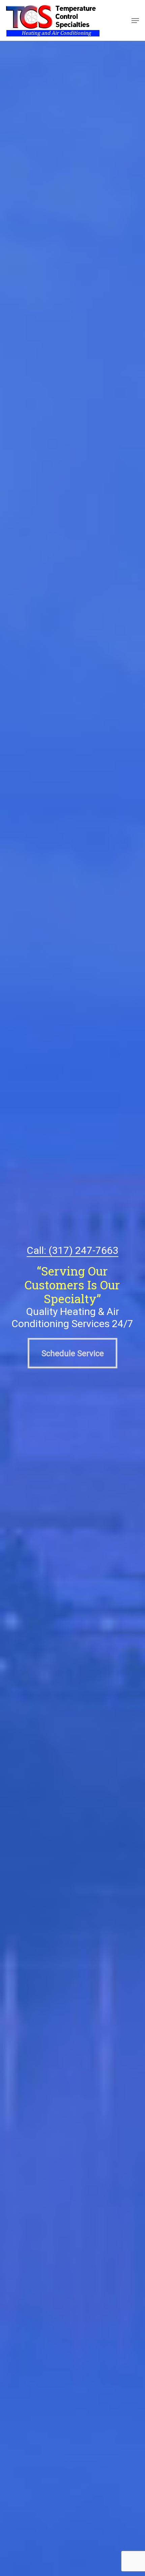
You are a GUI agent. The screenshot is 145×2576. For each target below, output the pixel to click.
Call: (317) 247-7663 (72, 1250)
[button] (135, 21)
